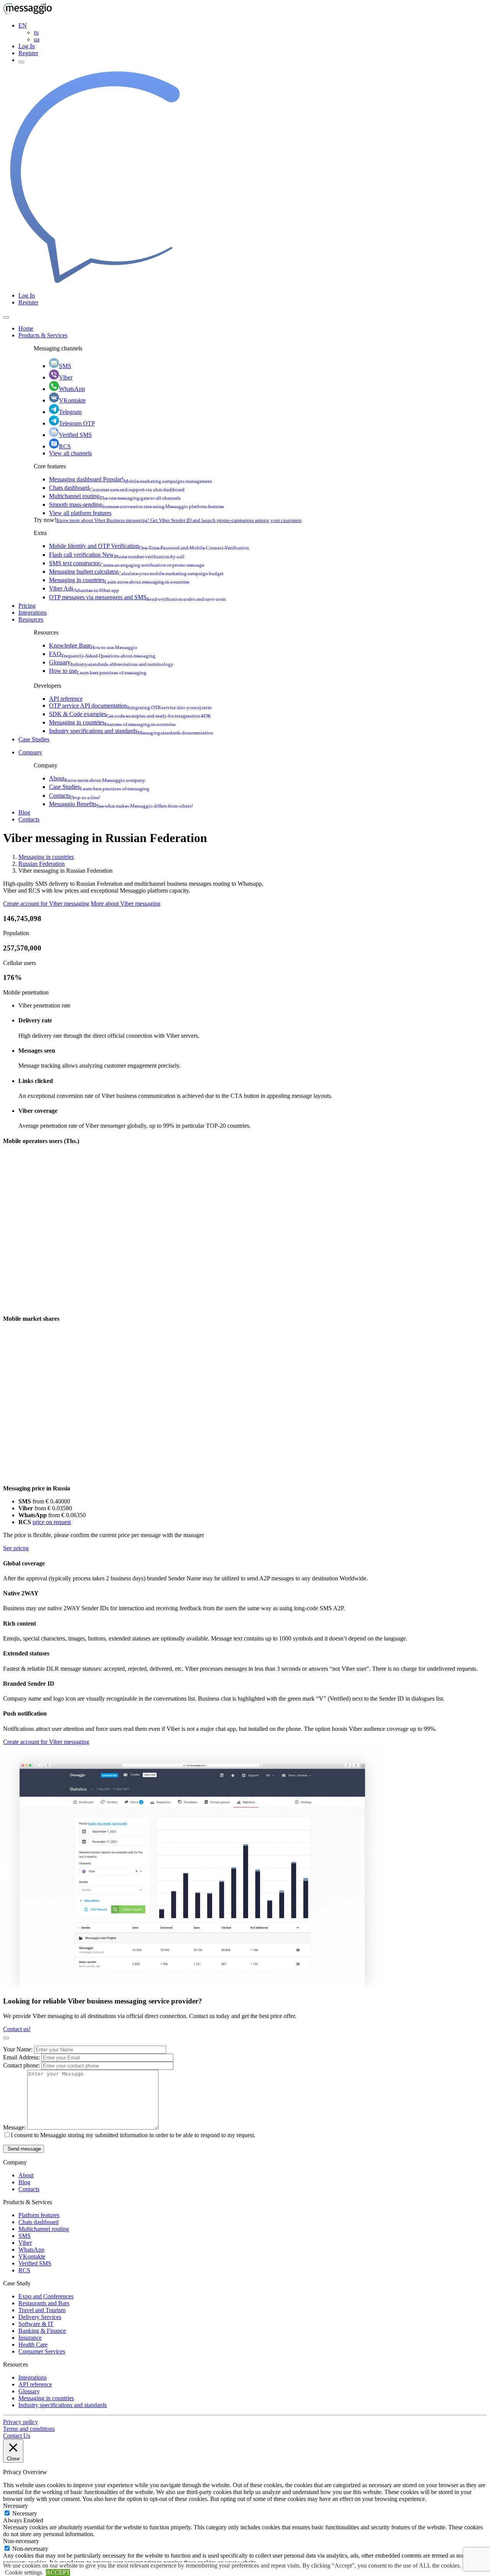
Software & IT (36, 2324)
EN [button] (23, 25)
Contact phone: (22, 2065)
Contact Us (17, 2436)
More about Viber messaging (126, 904)
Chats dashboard (117, 488)
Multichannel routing (115, 496)
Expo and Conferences (46, 2296)
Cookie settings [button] (24, 2572)
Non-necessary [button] (21, 2541)
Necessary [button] (16, 2506)
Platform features (39, 2215)
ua (37, 39)
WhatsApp (72, 389)
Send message (24, 2149)
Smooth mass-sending (136, 505)
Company (30, 752)
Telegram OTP (77, 423)
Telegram (70, 412)
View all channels (70, 453)
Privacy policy (20, 2422)
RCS (65, 446)
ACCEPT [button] (58, 2572)
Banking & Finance (42, 2331)
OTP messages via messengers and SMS (137, 597)
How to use (98, 671)
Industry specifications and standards (131, 731)
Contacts (75, 796)
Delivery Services (40, 2317)
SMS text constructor (127, 563)
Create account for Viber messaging (46, 904)
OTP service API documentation (130, 706)
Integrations (33, 613)
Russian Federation (42, 864)
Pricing (27, 606)
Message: (15, 2127)
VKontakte (72, 400)
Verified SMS (75, 435)
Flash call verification (117, 555)
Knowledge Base (93, 645)
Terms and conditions (29, 2429)
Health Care (33, 2345)
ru (36, 32)
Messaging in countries (119, 580)
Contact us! (17, 2029)
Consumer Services (42, 2351)
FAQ (102, 654)
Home (26, 328)
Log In (27, 46)
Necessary (25, 2513)
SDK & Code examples (130, 714)
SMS (65, 366)
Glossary (111, 662)
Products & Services (43, 335)
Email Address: (22, 2057)
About (97, 778)
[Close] (6, 317)
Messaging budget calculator (136, 572)
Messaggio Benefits (121, 804)
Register (28, 53)
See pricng (16, 1548)
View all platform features (80, 513)
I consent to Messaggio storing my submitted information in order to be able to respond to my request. (133, 2135)
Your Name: (19, 2049)
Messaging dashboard (131, 479)
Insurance (30, 2338)
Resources (31, 619)
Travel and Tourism (42, 2310)
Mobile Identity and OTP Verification (149, 546)
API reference (66, 699)
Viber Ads (84, 588)
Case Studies (34, 739)
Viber (66, 377)
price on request (52, 1522)
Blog (24, 812)
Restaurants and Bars (44, 2303)
